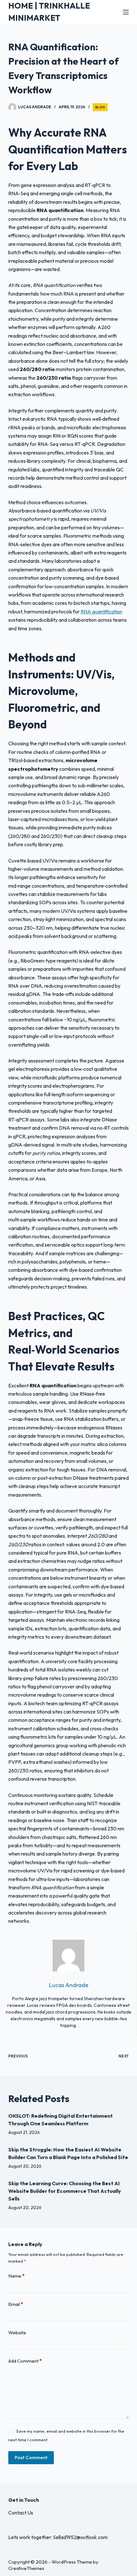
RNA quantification (101, 612)
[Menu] (126, 12)
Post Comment (31, 2457)
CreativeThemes (26, 2568)
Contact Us (21, 2513)
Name (16, 2276)
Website (17, 2333)
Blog (100, 107)
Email (16, 2304)
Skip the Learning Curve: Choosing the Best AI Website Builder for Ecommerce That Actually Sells (65, 2191)
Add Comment (25, 2361)
